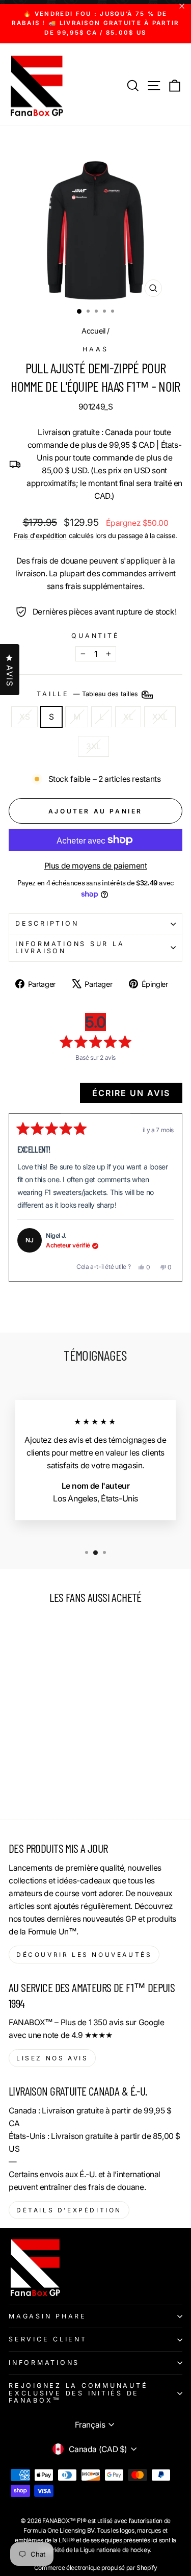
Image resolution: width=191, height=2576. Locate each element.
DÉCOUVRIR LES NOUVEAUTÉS (84, 1955)
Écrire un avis (137, 1095)
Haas (95, 349)
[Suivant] (170, 1197)
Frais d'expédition (40, 535)
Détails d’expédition (69, 2210)
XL (128, 717)
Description (47, 923)
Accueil (93, 331)
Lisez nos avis (52, 2058)
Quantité (95, 636)
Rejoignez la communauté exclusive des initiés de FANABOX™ (78, 2393)
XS (24, 717)
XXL (160, 717)
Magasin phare (48, 2316)
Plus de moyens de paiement (96, 866)
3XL (93, 746)
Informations (44, 2363)
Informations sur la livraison (70, 947)
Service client (48, 2339)
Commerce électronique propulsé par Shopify (96, 2568)
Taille (88, 694)
